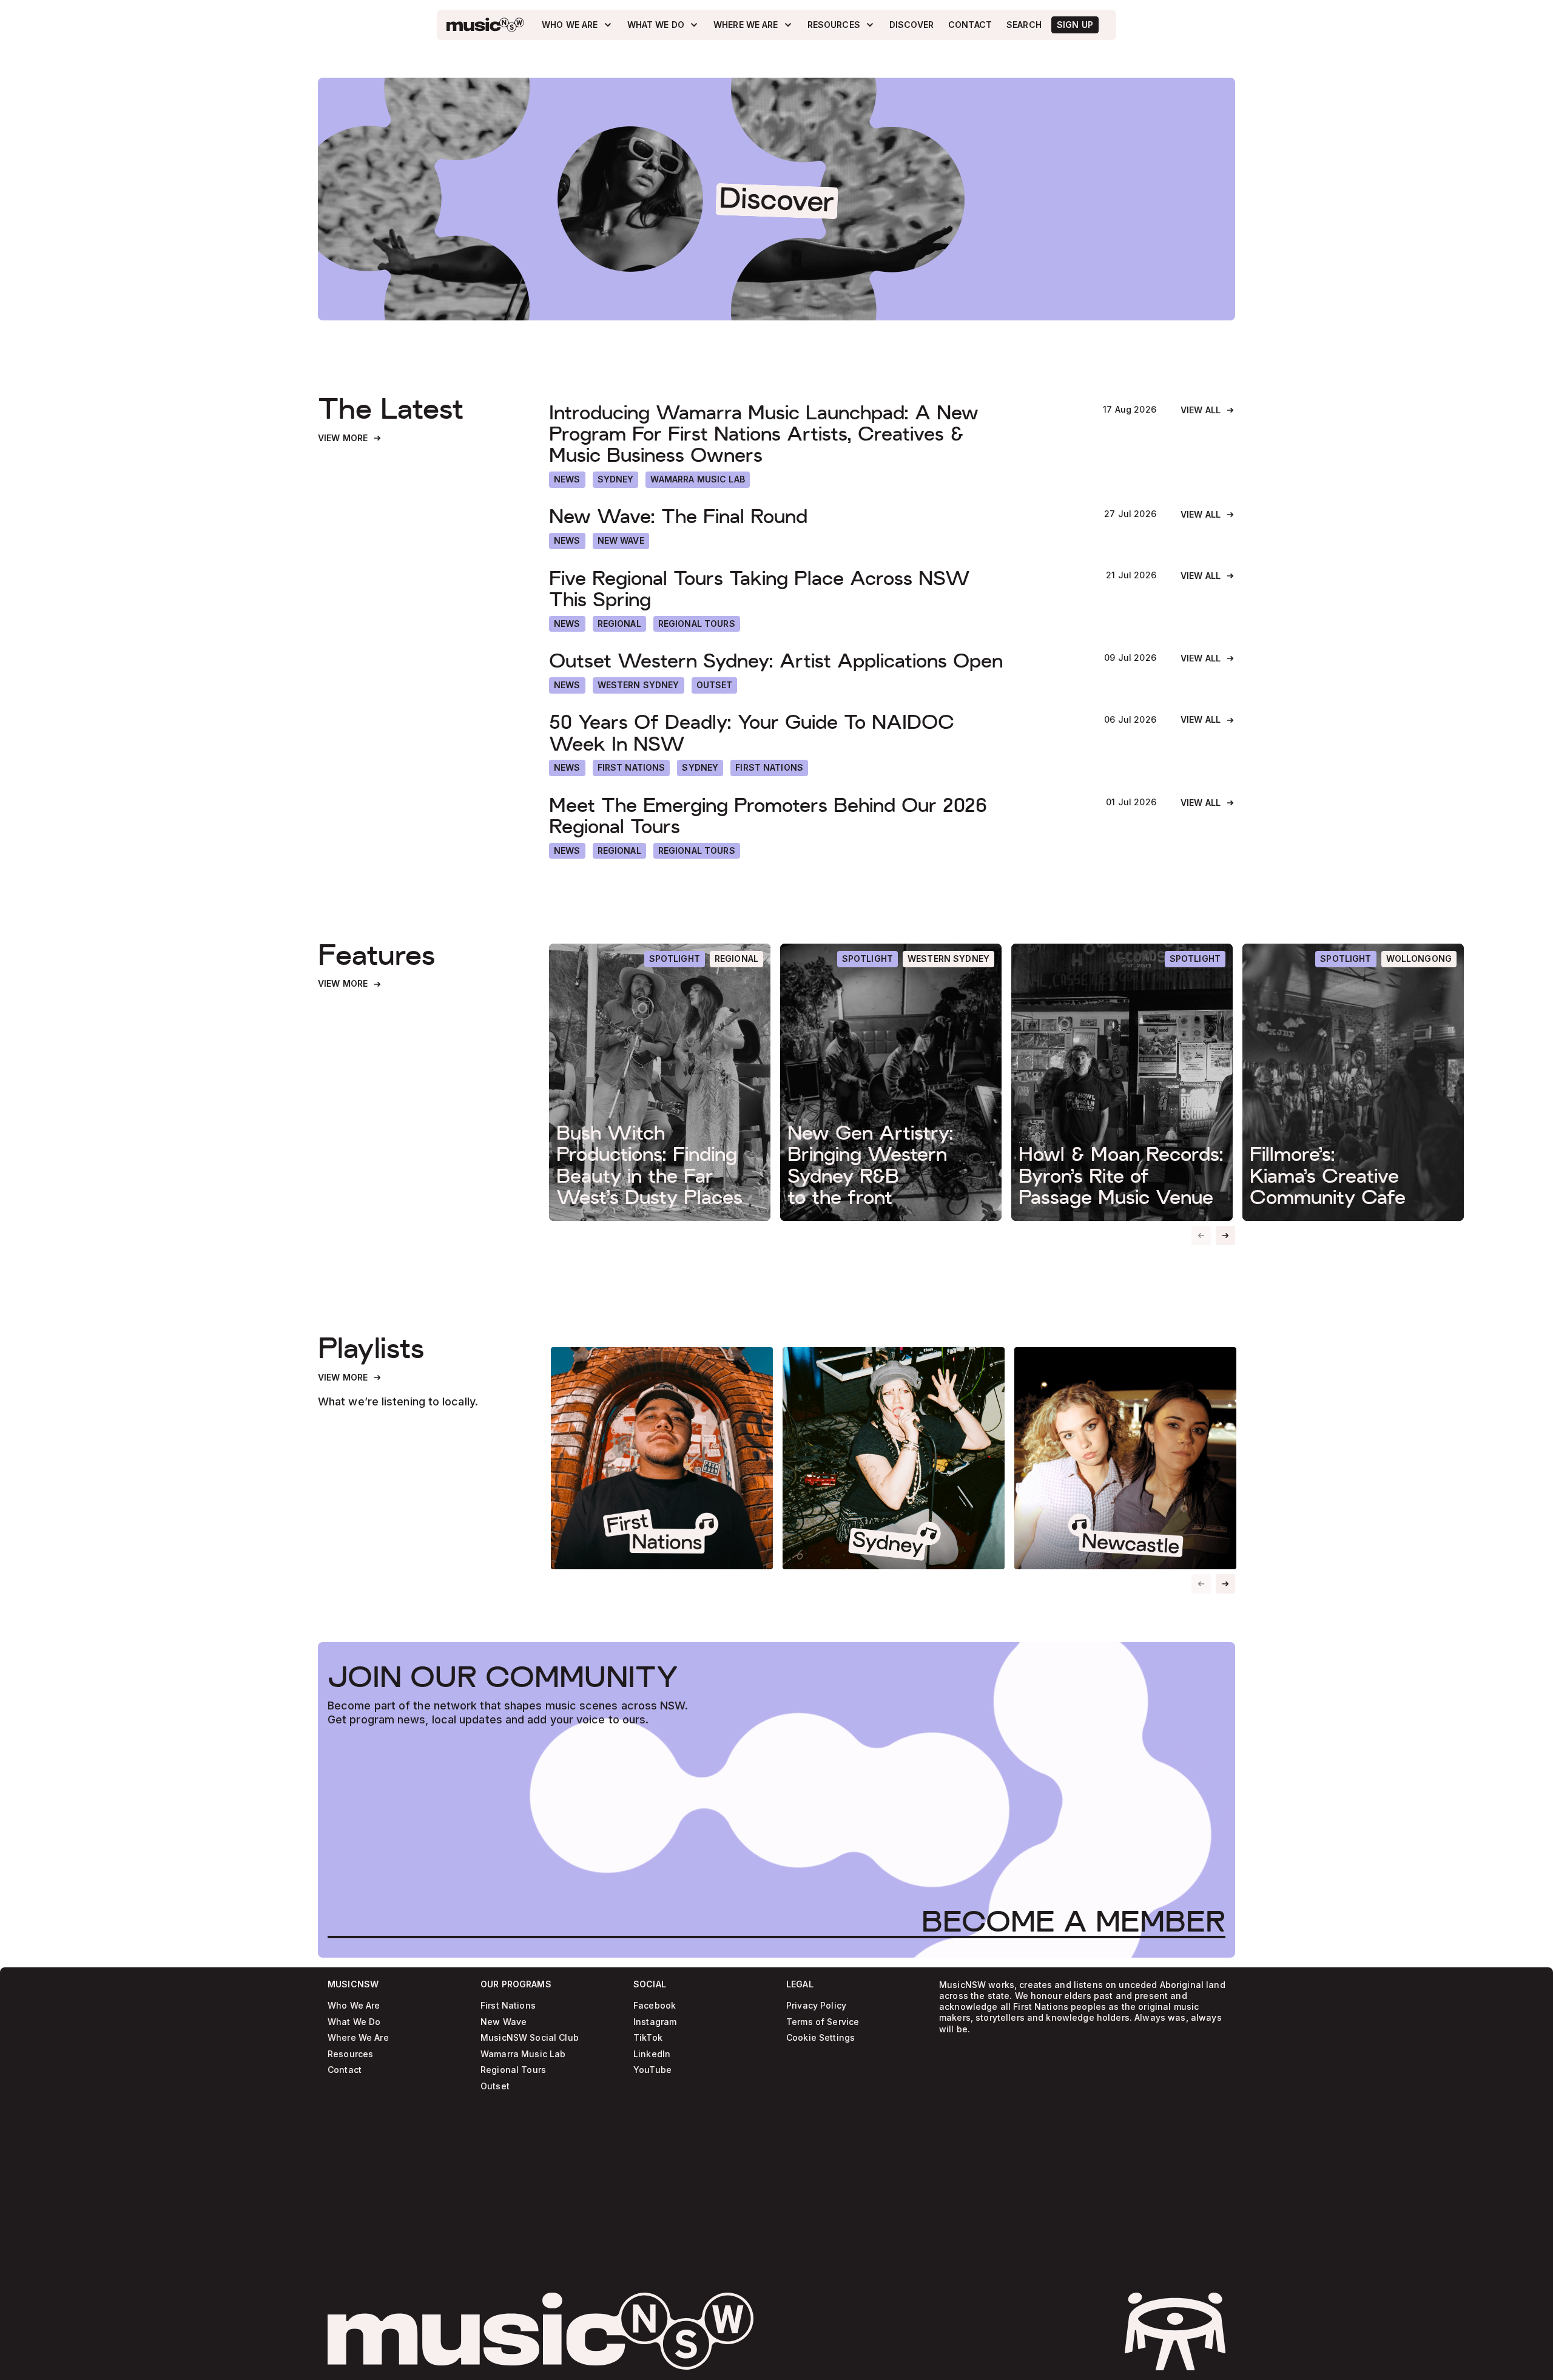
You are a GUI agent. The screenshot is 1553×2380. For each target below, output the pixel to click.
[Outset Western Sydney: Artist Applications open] (814, 661)
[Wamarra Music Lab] (697, 480)
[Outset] (715, 685)
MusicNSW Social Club (530, 2038)
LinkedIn (652, 2054)
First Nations (508, 2006)
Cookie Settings (820, 2038)
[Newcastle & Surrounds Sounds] (1125, 1458)
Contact (345, 2070)
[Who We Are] (577, 25)
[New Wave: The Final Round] (814, 517)
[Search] (1024, 25)
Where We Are (358, 2038)
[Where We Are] (753, 25)
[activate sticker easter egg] (1175, 2331)
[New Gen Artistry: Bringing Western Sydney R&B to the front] (891, 1082)
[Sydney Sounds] (894, 1458)
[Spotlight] (675, 959)
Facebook (655, 2006)
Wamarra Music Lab (523, 2054)
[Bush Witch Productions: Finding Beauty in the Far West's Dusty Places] (660, 1082)
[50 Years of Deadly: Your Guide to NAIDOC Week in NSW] (814, 733)
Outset (495, 2087)
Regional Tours (513, 2070)
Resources (350, 2054)
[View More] (350, 438)
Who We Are (354, 2006)
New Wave (504, 2022)
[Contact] (970, 25)
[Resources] (841, 25)
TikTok (648, 2038)
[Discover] (911, 25)
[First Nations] (769, 768)
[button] (1225, 1236)
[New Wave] (621, 541)
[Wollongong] (1419, 959)
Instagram (655, 2022)
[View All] (1208, 411)
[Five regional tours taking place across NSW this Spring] (815, 589)
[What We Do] (663, 25)
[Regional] (619, 624)
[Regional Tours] (697, 624)
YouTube (652, 2070)
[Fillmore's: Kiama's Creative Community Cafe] (1353, 1082)
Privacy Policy (816, 2006)
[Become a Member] (1073, 1921)
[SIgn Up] (1075, 25)
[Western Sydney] (638, 685)
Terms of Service (823, 2022)
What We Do (354, 2022)
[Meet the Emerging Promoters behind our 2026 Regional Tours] (815, 816)
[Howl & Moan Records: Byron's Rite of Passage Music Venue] (1122, 1082)
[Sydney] (616, 480)
